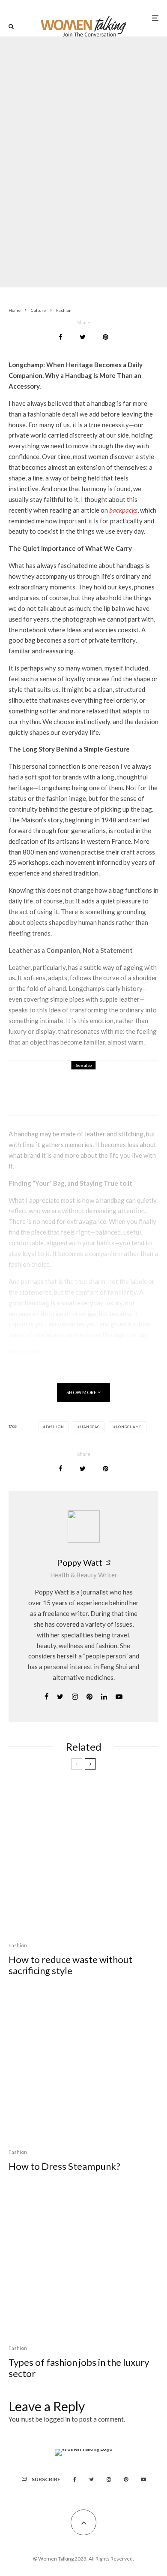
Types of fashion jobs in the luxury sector (79, 2368)
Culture (64, 1079)
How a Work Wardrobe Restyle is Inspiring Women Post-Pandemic (102, 1094)
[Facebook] (75, 2479)
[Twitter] (91, 2479)
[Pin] (106, 337)
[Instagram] (109, 2479)
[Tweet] (83, 337)
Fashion (59, 142)
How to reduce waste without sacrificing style (70, 1965)
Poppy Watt (80, 1562)
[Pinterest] (126, 2479)
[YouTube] (143, 2479)
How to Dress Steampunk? (64, 2166)
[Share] (61, 337)
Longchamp (129, 1427)
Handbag (90, 1427)
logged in (57, 2419)
